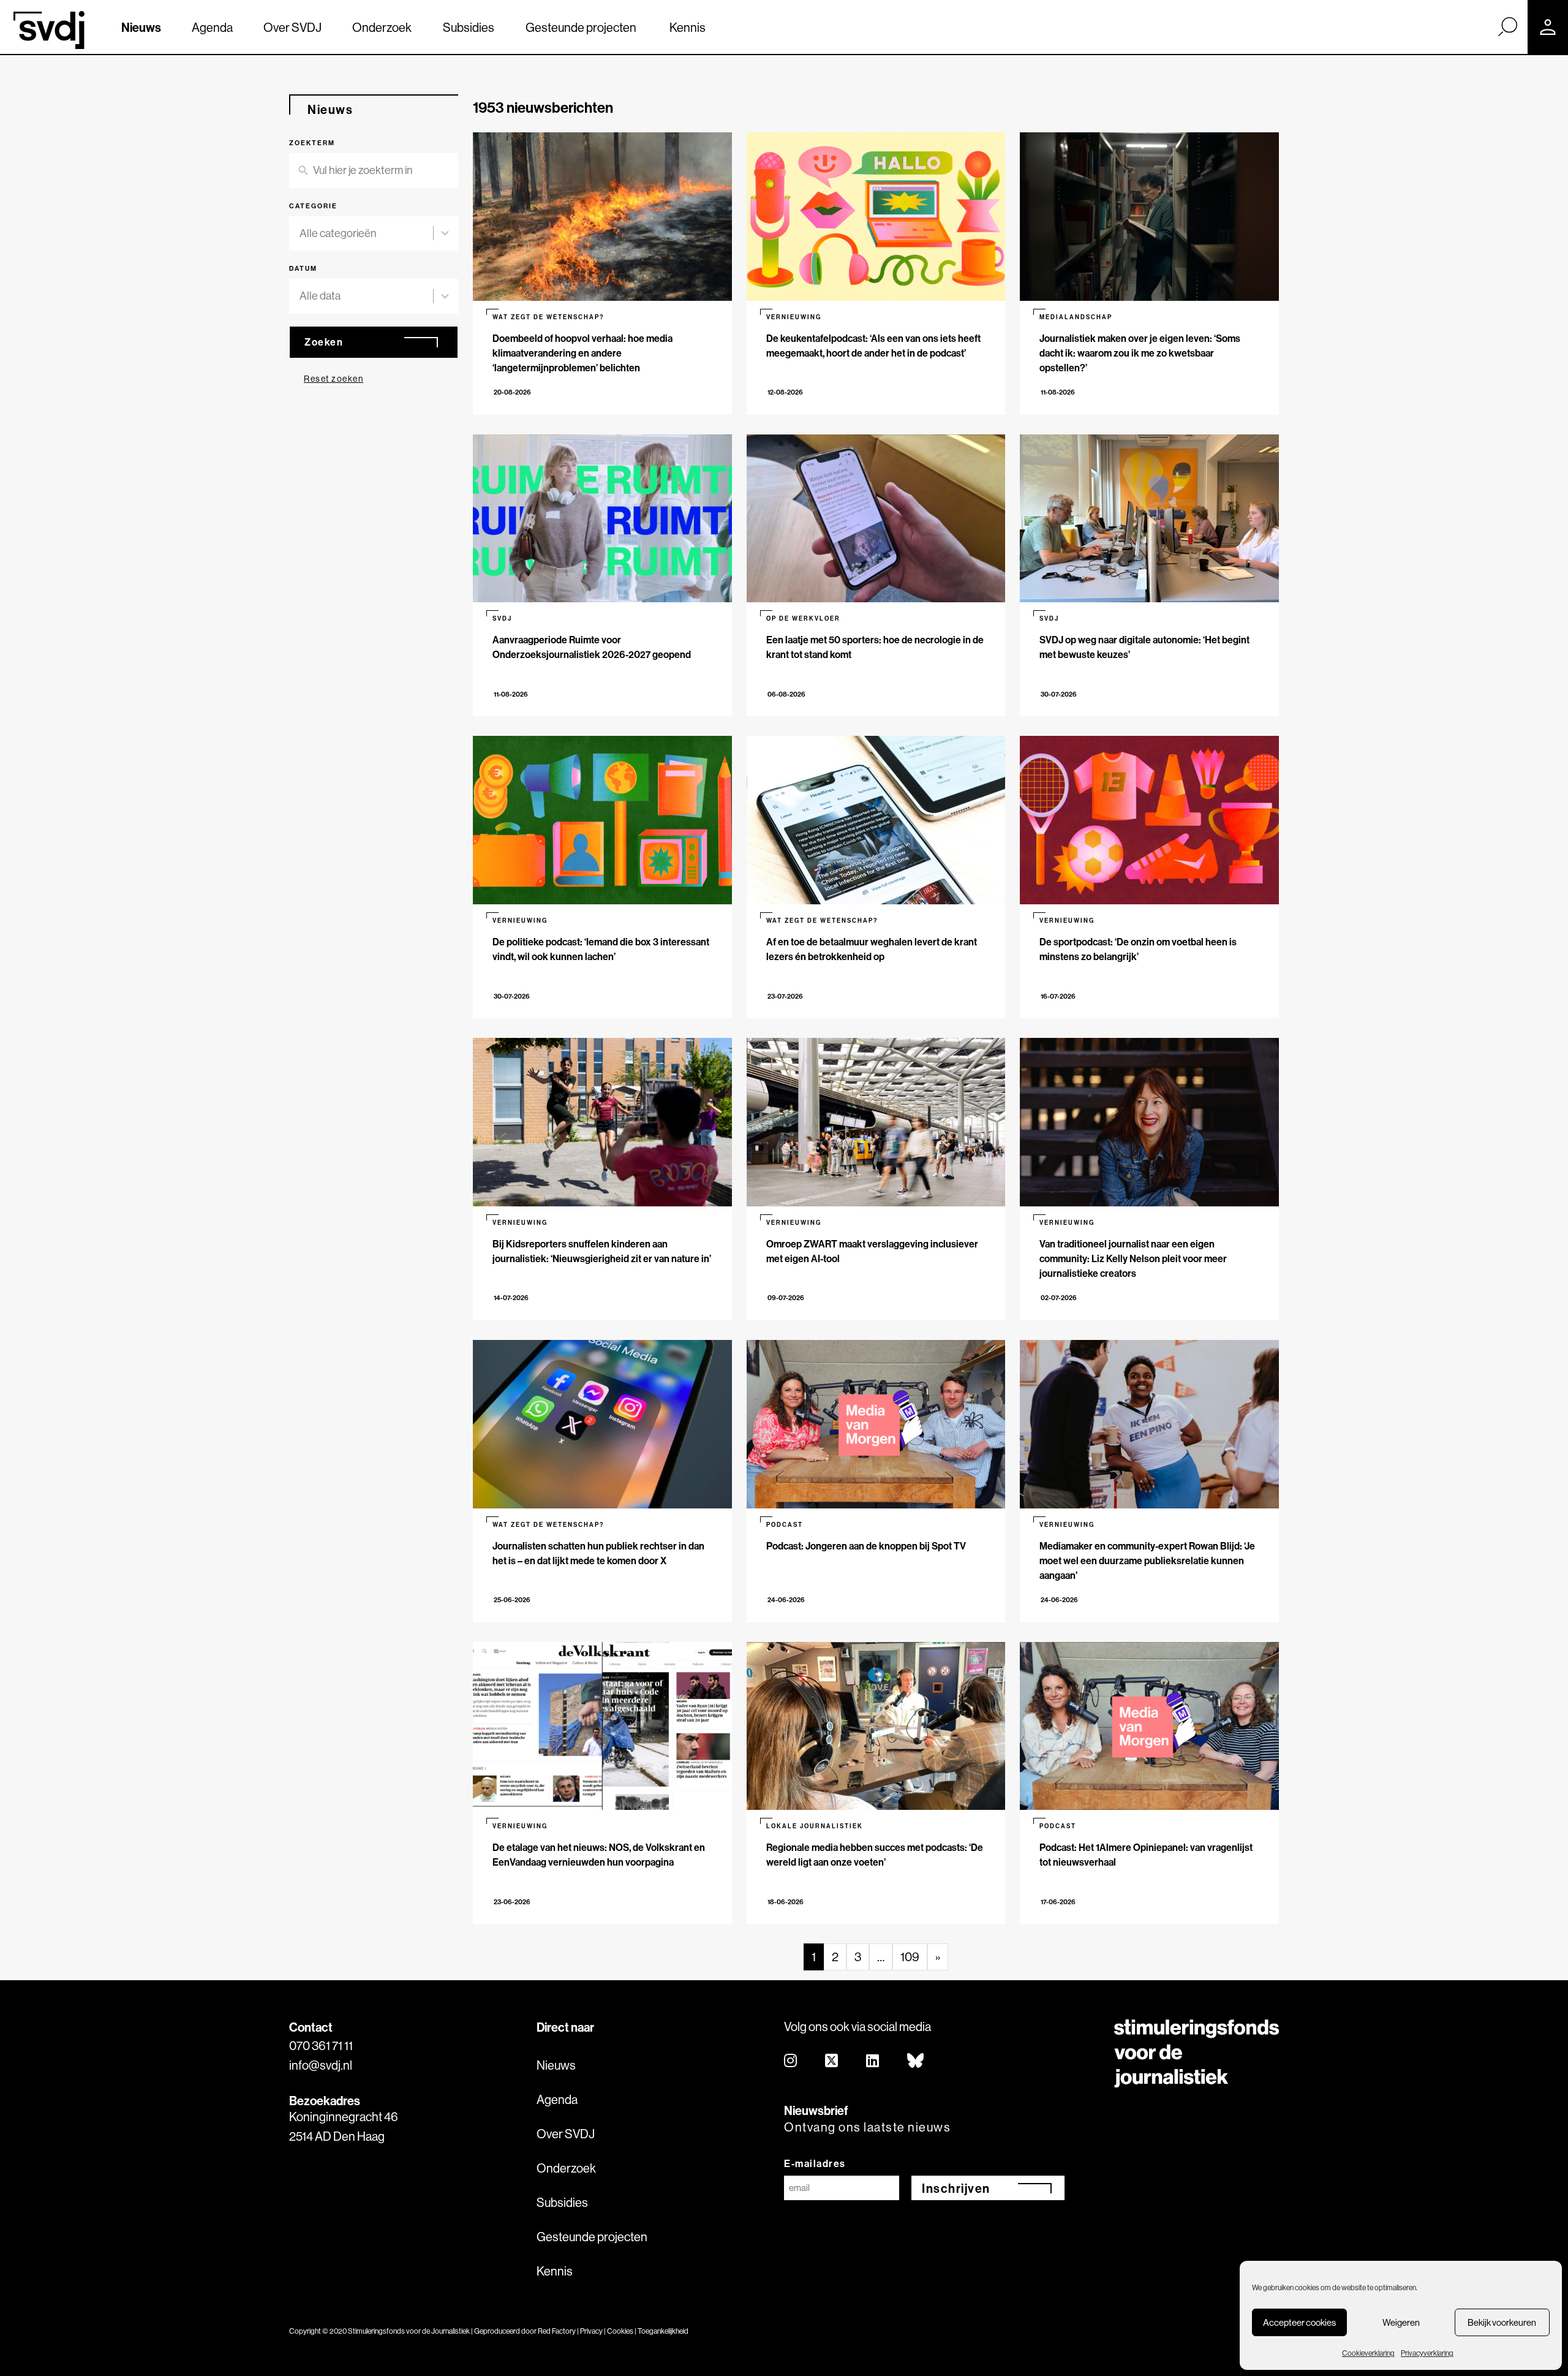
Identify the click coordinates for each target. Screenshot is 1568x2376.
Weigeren (1401, 2322)
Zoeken (324, 342)
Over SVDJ (292, 27)
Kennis (688, 27)
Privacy (591, 2331)
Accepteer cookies (1299, 2322)
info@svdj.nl (321, 2065)
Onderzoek (382, 27)
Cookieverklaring (1368, 2353)
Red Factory (557, 2331)
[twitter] (832, 2061)
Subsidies (469, 27)
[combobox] (374, 234)
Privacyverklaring (1427, 2353)
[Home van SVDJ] (49, 30)
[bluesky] (916, 2061)
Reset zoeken (334, 379)
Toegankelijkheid (663, 2331)
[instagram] (791, 2061)
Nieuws (141, 27)
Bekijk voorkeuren (1502, 2322)
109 (910, 1957)
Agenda (212, 27)
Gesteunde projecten (581, 27)
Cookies (620, 2331)
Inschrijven (956, 2188)
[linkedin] (873, 2061)
